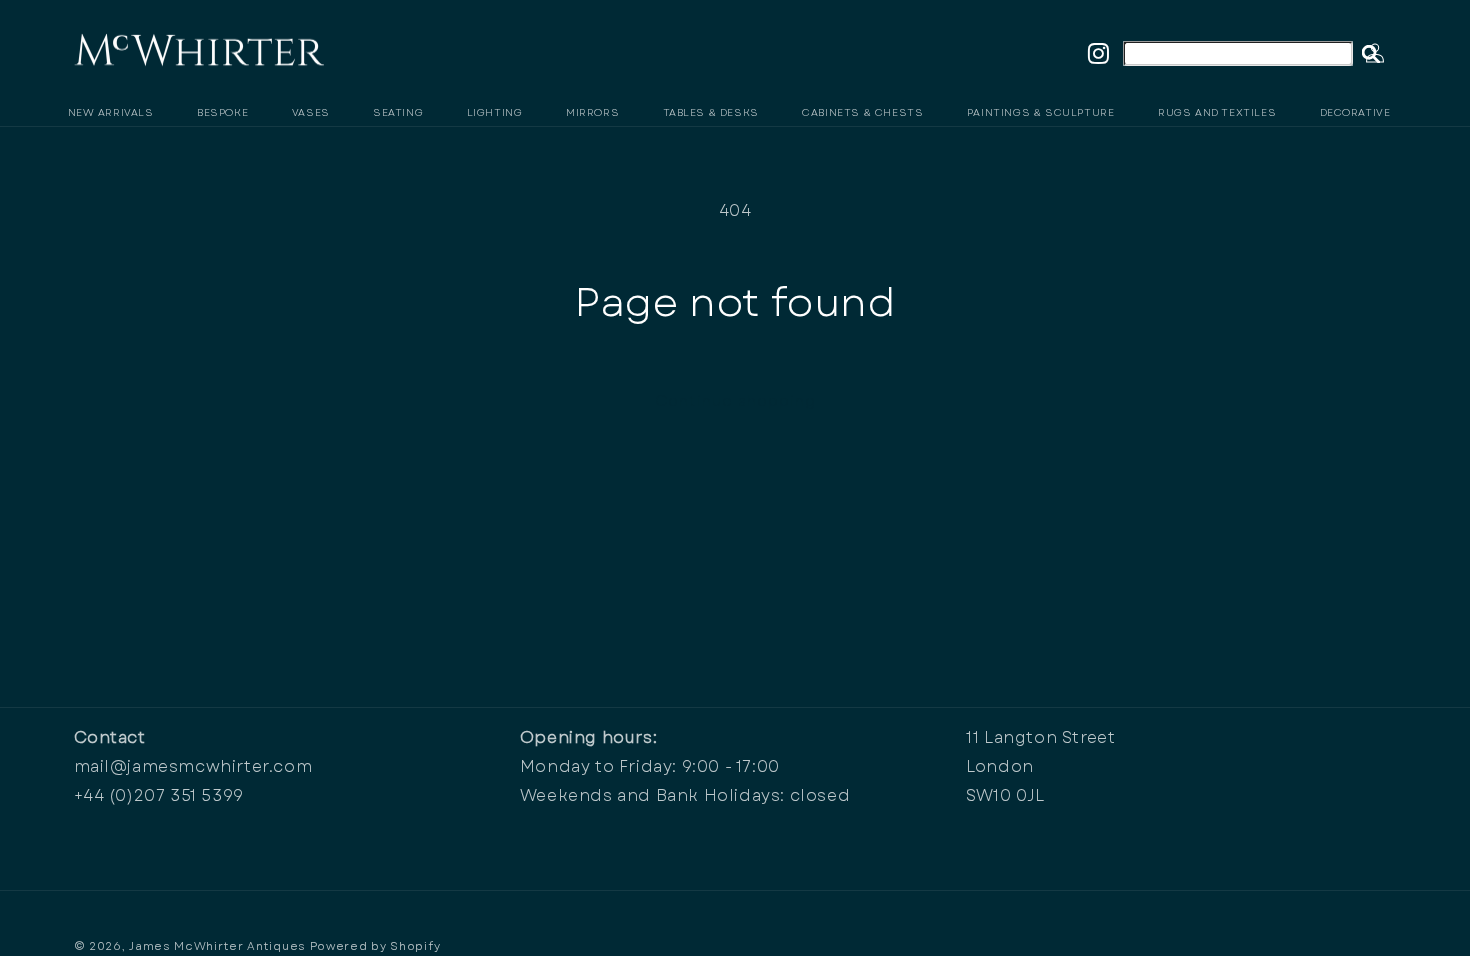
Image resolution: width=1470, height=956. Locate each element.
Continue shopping (735, 401)
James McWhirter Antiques (217, 946)
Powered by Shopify (375, 946)
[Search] (1371, 54)
